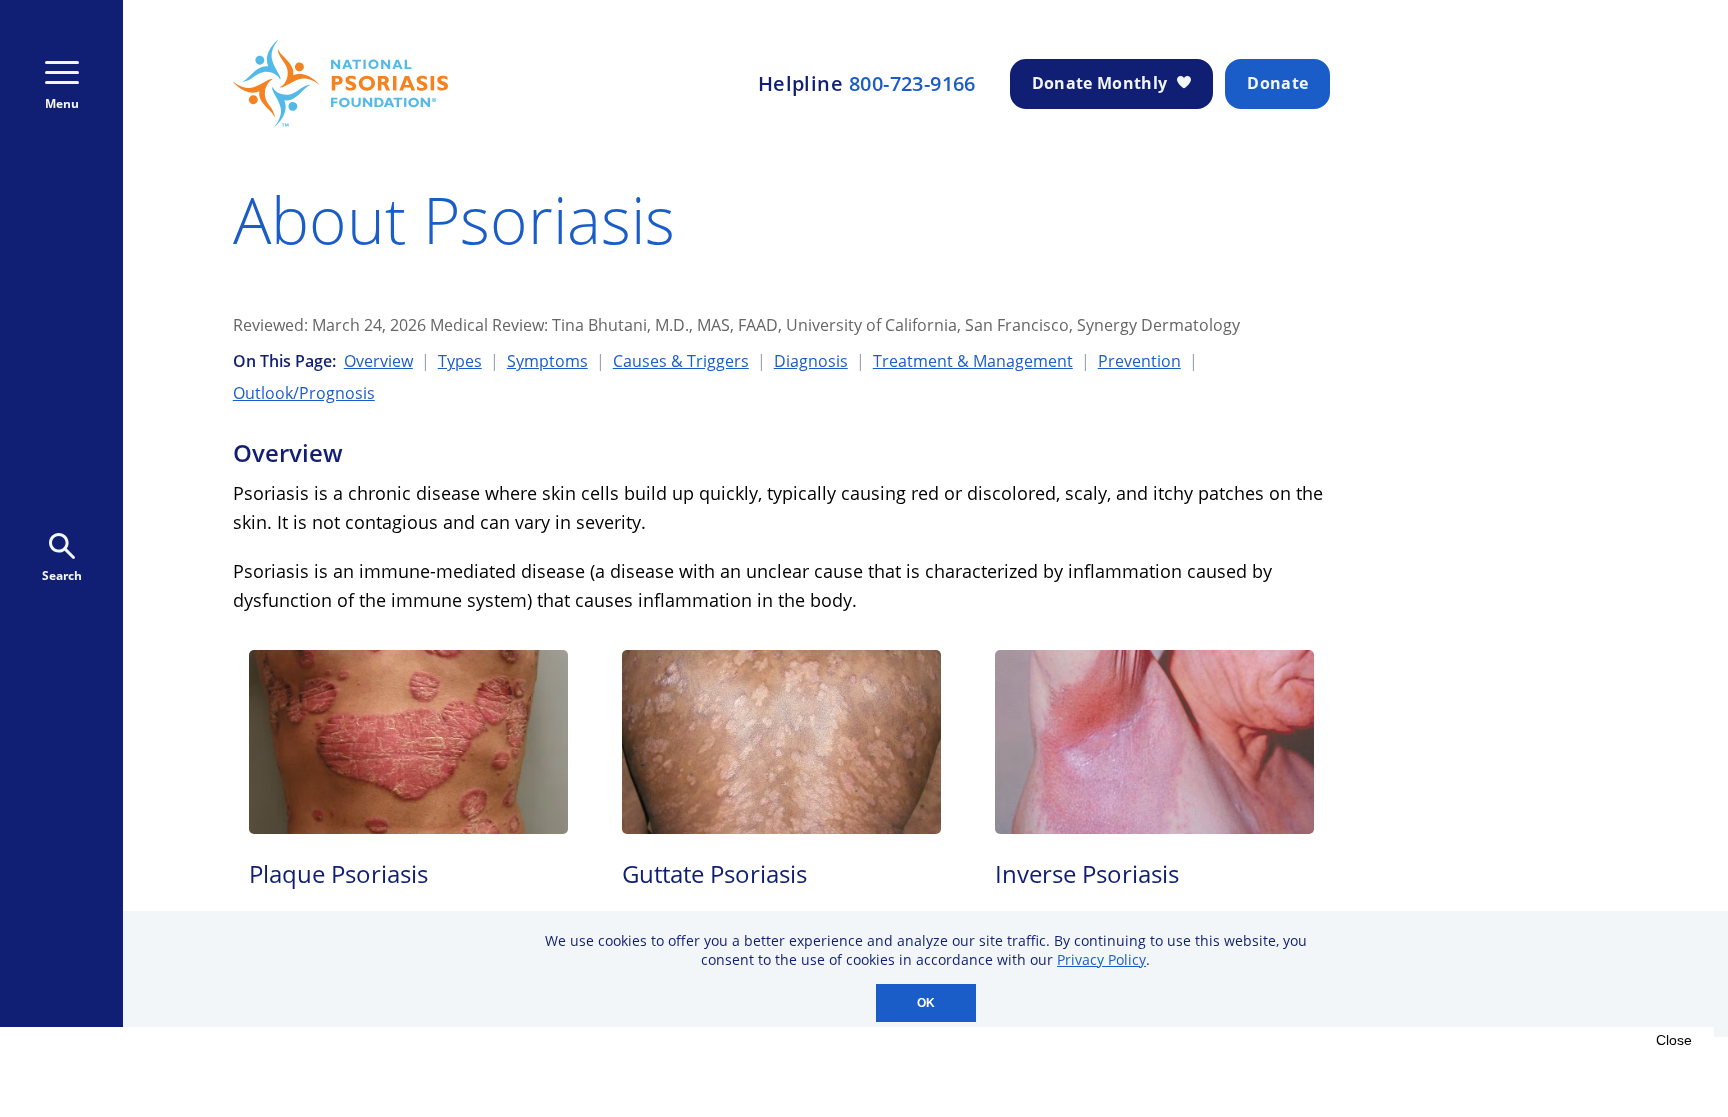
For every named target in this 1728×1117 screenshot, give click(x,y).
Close (1674, 1040)
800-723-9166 (912, 84)
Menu (62, 103)
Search (62, 575)
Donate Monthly (1099, 83)
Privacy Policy (1101, 959)
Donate (1277, 83)
